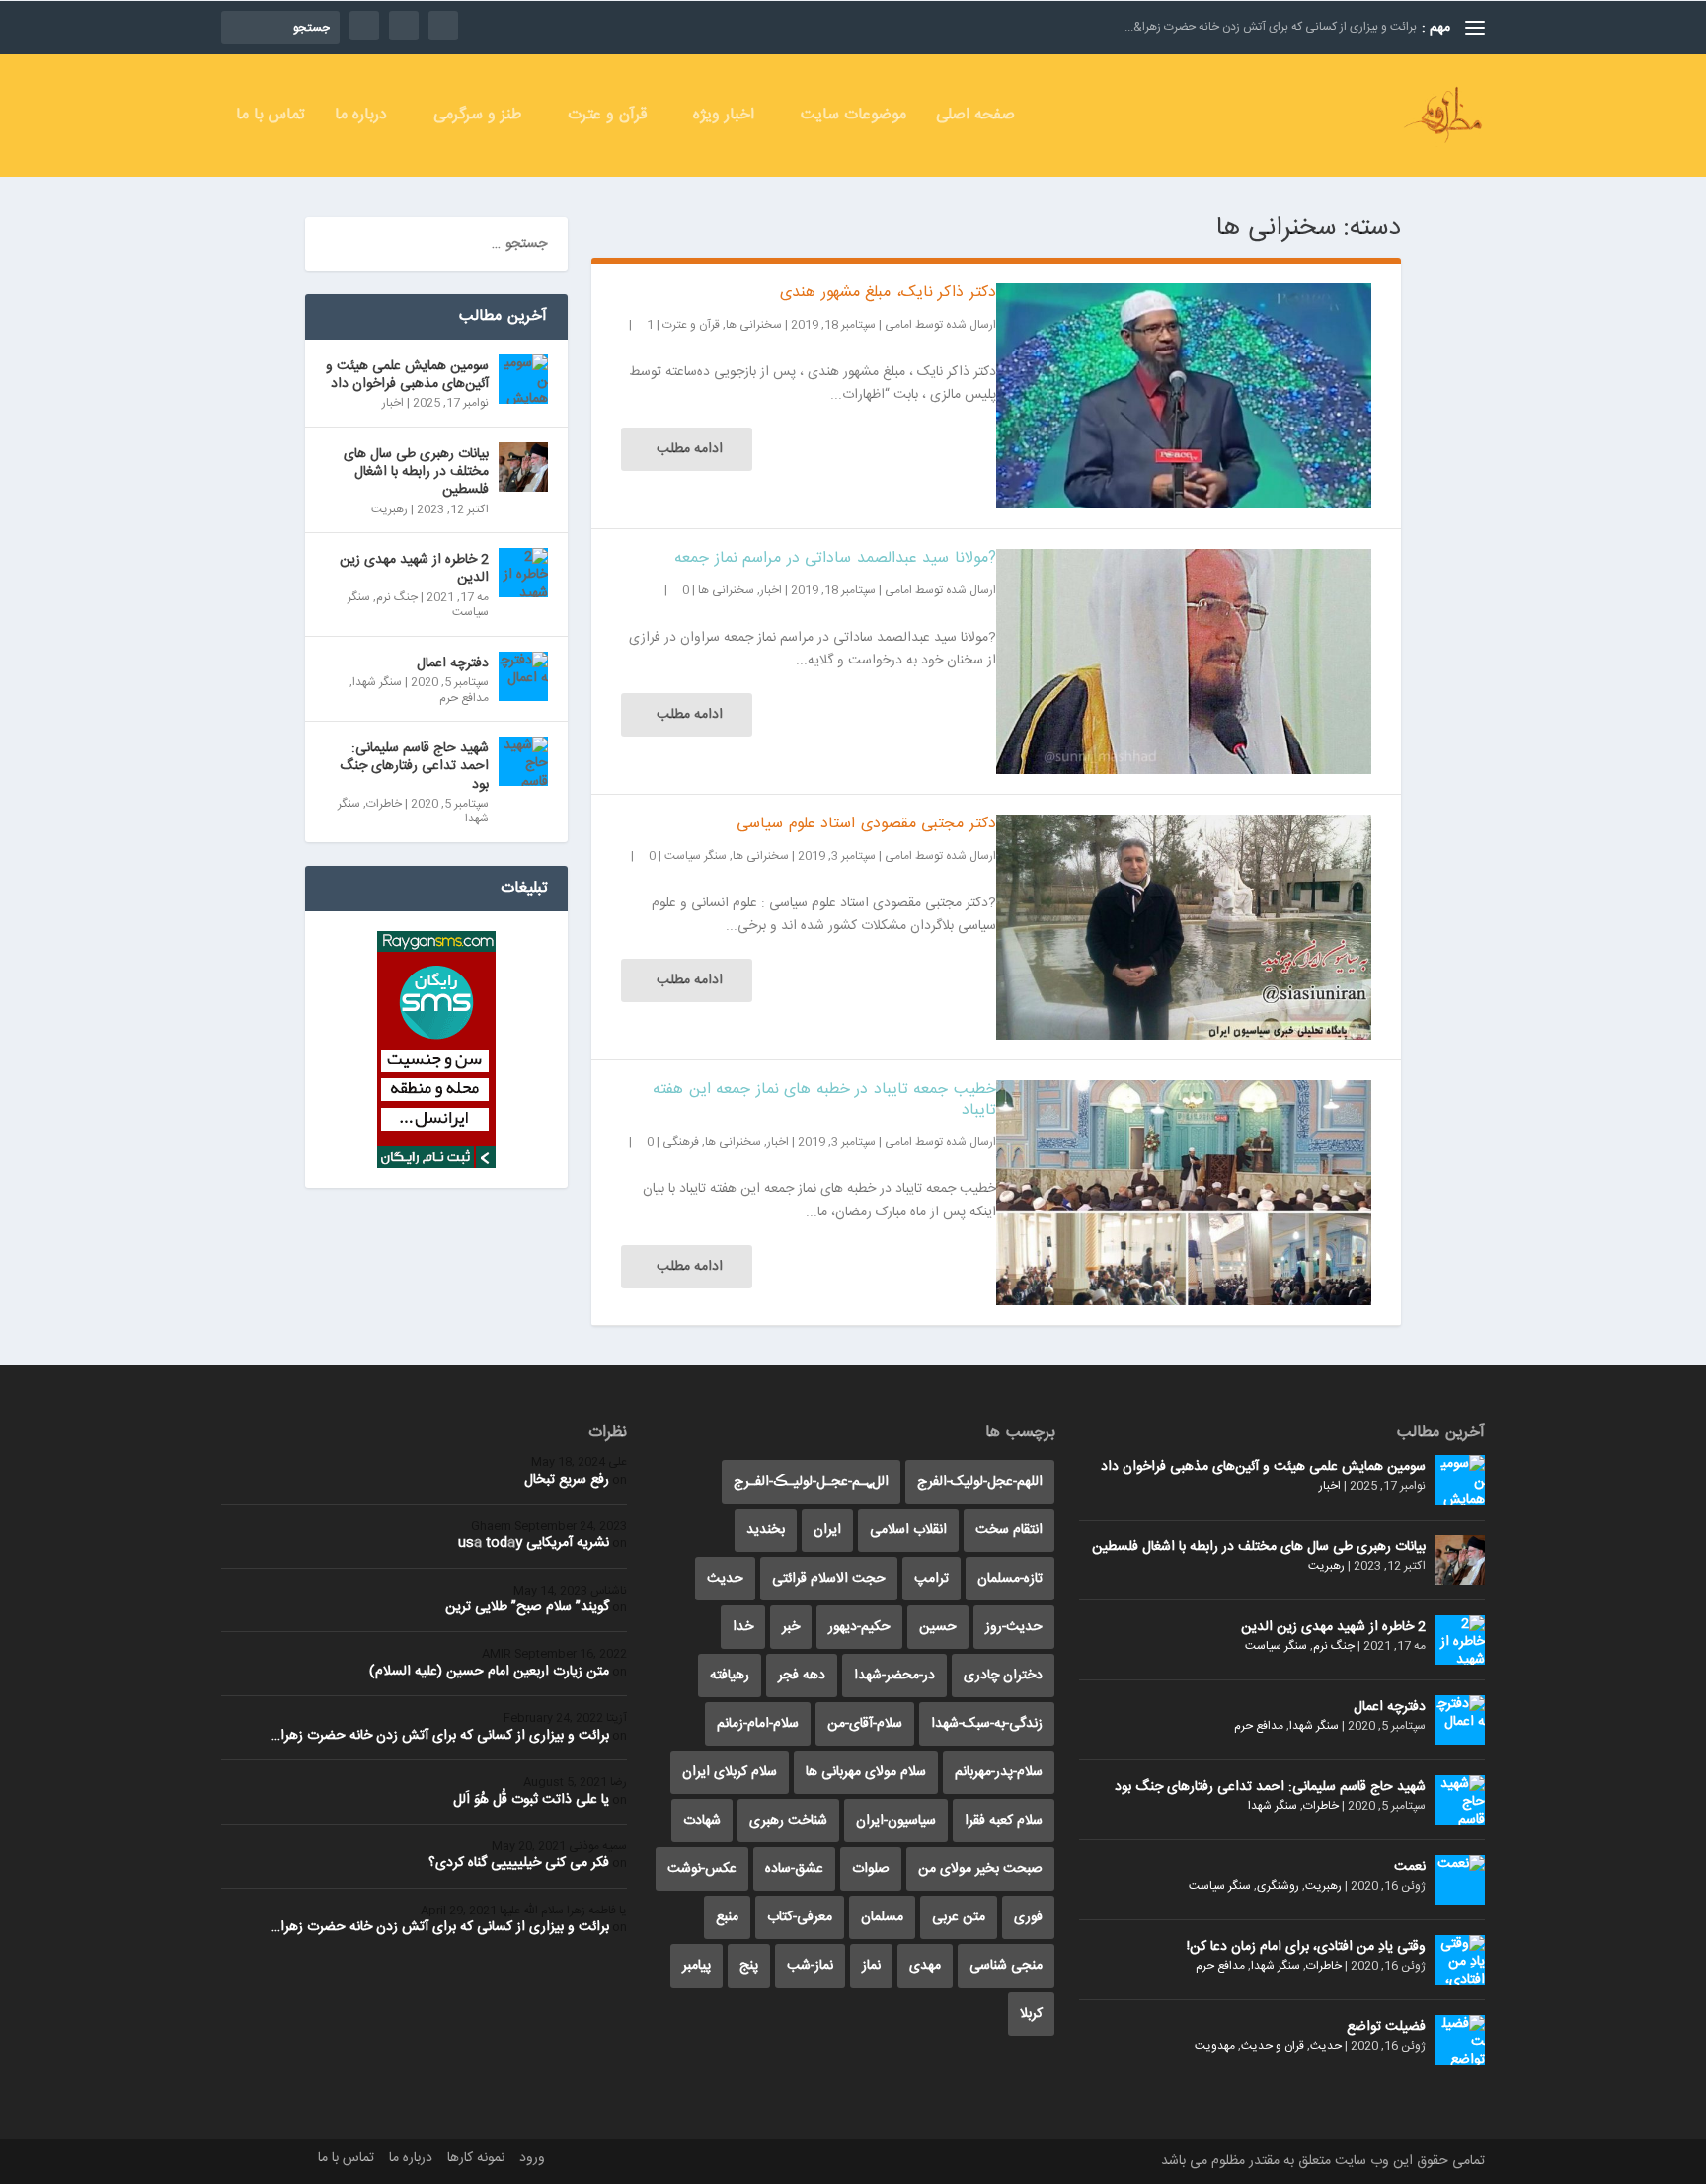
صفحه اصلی (975, 118)
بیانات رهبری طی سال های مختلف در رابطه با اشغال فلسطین (416, 472)
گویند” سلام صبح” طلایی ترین (527, 1607)
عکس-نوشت (702, 1869)
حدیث (1326, 2046)
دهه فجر (802, 1676)
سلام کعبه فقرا (1004, 1821)
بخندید (766, 1530)
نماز (871, 1966)
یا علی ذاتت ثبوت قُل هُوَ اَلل (531, 1800)
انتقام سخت (1009, 1530)
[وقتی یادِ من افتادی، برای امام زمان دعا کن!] (1460, 1960)
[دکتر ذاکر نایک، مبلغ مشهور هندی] (1184, 396)
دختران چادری (1003, 1676)
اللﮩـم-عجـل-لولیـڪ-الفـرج (811, 1482)
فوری (1028, 1917)
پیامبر (697, 1966)
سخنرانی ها (754, 325)
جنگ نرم (397, 597)
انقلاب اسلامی (908, 1530)
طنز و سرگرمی (477, 118)
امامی (898, 325)
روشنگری (1278, 1886)
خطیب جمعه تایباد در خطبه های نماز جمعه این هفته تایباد (824, 1100)
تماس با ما (271, 118)
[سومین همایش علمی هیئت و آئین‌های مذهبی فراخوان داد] (523, 379)
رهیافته (730, 1676)
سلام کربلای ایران (730, 1772)
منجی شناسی (1006, 1966)
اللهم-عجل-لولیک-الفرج (980, 1482)
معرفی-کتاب (800, 1917)
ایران (827, 1530)
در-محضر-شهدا (894, 1676)
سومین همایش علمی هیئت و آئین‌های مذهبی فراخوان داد (407, 375)
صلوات (871, 1869)
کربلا (1031, 2014)
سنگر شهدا (377, 682)
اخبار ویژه (724, 118)
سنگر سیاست (696, 856)
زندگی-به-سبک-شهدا (987, 1724)
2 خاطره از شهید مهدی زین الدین (414, 569)
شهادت (702, 1821)
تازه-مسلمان (1010, 1579)
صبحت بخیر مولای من (980, 1869)
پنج (749, 1966)
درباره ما (361, 118)
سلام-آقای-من (865, 1724)
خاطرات (384, 804)
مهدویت (1215, 2046)
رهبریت (389, 509)
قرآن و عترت (607, 118)
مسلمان (882, 1917)
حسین (938, 1627)
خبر (791, 1627)
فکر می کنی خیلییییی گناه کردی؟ (519, 1863)
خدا (743, 1627)
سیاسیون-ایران (896, 1821)
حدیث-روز (1014, 1627)
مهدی (925, 1966)
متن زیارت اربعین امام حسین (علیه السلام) (489, 1672)
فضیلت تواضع (1386, 2027)
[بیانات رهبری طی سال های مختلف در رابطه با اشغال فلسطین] (523, 467)
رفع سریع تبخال (567, 1480)
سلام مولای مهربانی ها (866, 1772)
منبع (727, 1917)
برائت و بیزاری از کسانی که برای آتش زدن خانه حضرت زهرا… (440, 1736)
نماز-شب (810, 1966)
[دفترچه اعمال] (523, 676)
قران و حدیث (1273, 2046)
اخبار (771, 590)
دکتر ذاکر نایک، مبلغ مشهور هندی (888, 293)
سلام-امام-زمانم (758, 1724)
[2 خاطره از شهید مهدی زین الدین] (523, 573)
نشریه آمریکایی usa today (534, 1543)
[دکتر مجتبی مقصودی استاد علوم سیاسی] (1184, 927)
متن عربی (959, 1917)
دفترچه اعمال (453, 663)
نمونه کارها (476, 2158)
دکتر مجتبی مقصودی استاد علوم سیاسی (866, 824)
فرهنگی (681, 1142)
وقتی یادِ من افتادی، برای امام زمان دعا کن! (1306, 1947)
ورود (532, 2158)
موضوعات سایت (853, 118)
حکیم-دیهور (859, 1627)
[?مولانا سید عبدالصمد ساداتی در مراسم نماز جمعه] (1184, 662)
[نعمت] (1460, 1880)
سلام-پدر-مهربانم (999, 1772)
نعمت (1410, 1867)
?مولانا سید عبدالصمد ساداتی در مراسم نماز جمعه (835, 558)
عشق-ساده (794, 1869)
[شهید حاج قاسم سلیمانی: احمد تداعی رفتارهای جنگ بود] (523, 761)
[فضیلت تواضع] (1460, 2040)
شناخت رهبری (788, 1821)
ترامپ (931, 1579)
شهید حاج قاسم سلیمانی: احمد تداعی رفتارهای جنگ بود (414, 766)
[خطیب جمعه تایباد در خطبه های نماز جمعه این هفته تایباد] (1184, 1193)
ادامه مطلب (690, 449)
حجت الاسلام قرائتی (829, 1579)
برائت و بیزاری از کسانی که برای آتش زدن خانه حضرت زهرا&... (1271, 27)
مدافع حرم (464, 698)
